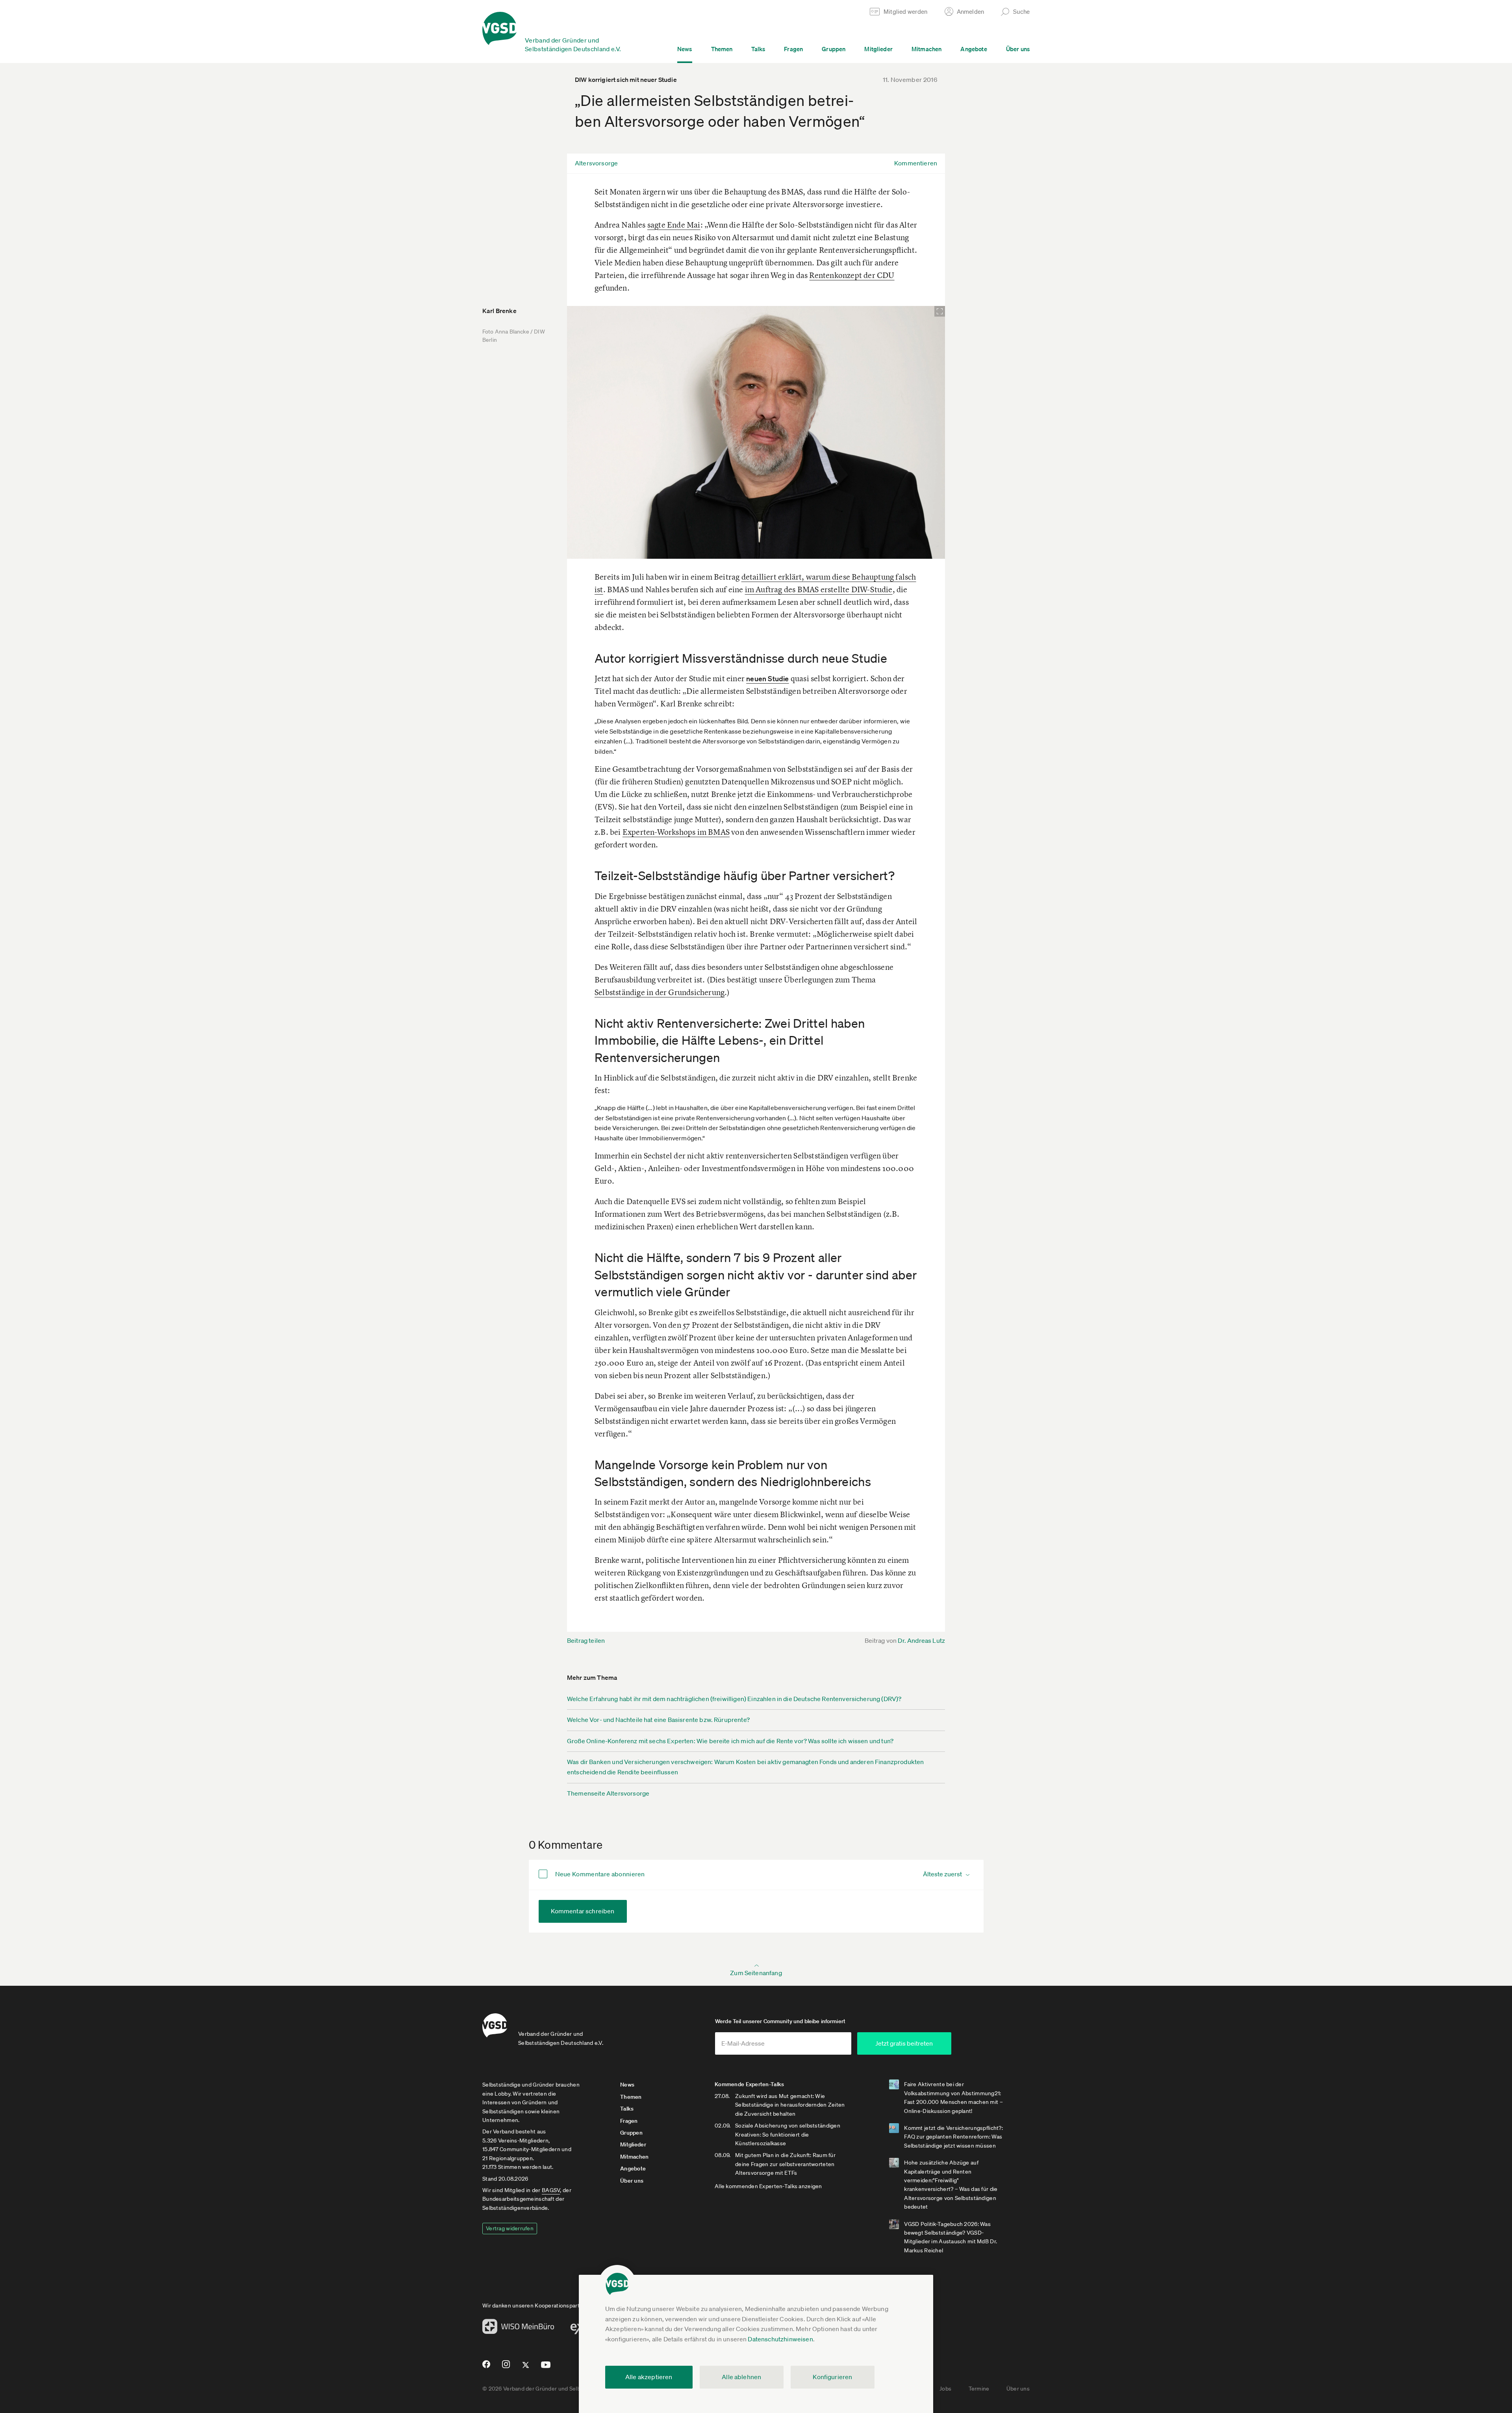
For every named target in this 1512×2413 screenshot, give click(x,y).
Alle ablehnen (741, 2377)
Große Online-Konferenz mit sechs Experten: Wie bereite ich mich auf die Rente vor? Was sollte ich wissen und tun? (730, 1741)
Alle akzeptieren (649, 2377)
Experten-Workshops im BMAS (676, 832)
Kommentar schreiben (583, 1911)
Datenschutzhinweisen (780, 2339)
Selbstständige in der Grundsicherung (660, 992)
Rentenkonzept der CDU (852, 275)
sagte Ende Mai (674, 225)
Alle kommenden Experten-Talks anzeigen (768, 2186)
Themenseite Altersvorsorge (608, 1793)
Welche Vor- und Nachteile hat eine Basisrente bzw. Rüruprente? (658, 1720)
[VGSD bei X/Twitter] (526, 2368)
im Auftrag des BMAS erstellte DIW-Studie (819, 589)
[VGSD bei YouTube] (546, 2368)
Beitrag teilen (586, 1640)
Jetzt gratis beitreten (904, 2043)
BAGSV (551, 2190)
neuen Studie (767, 678)
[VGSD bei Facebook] (485, 2367)
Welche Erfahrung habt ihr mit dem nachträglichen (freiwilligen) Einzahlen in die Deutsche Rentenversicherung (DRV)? (734, 1699)
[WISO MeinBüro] (518, 2329)
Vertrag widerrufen (510, 2228)
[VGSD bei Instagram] (506, 2367)
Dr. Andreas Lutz (921, 1640)
